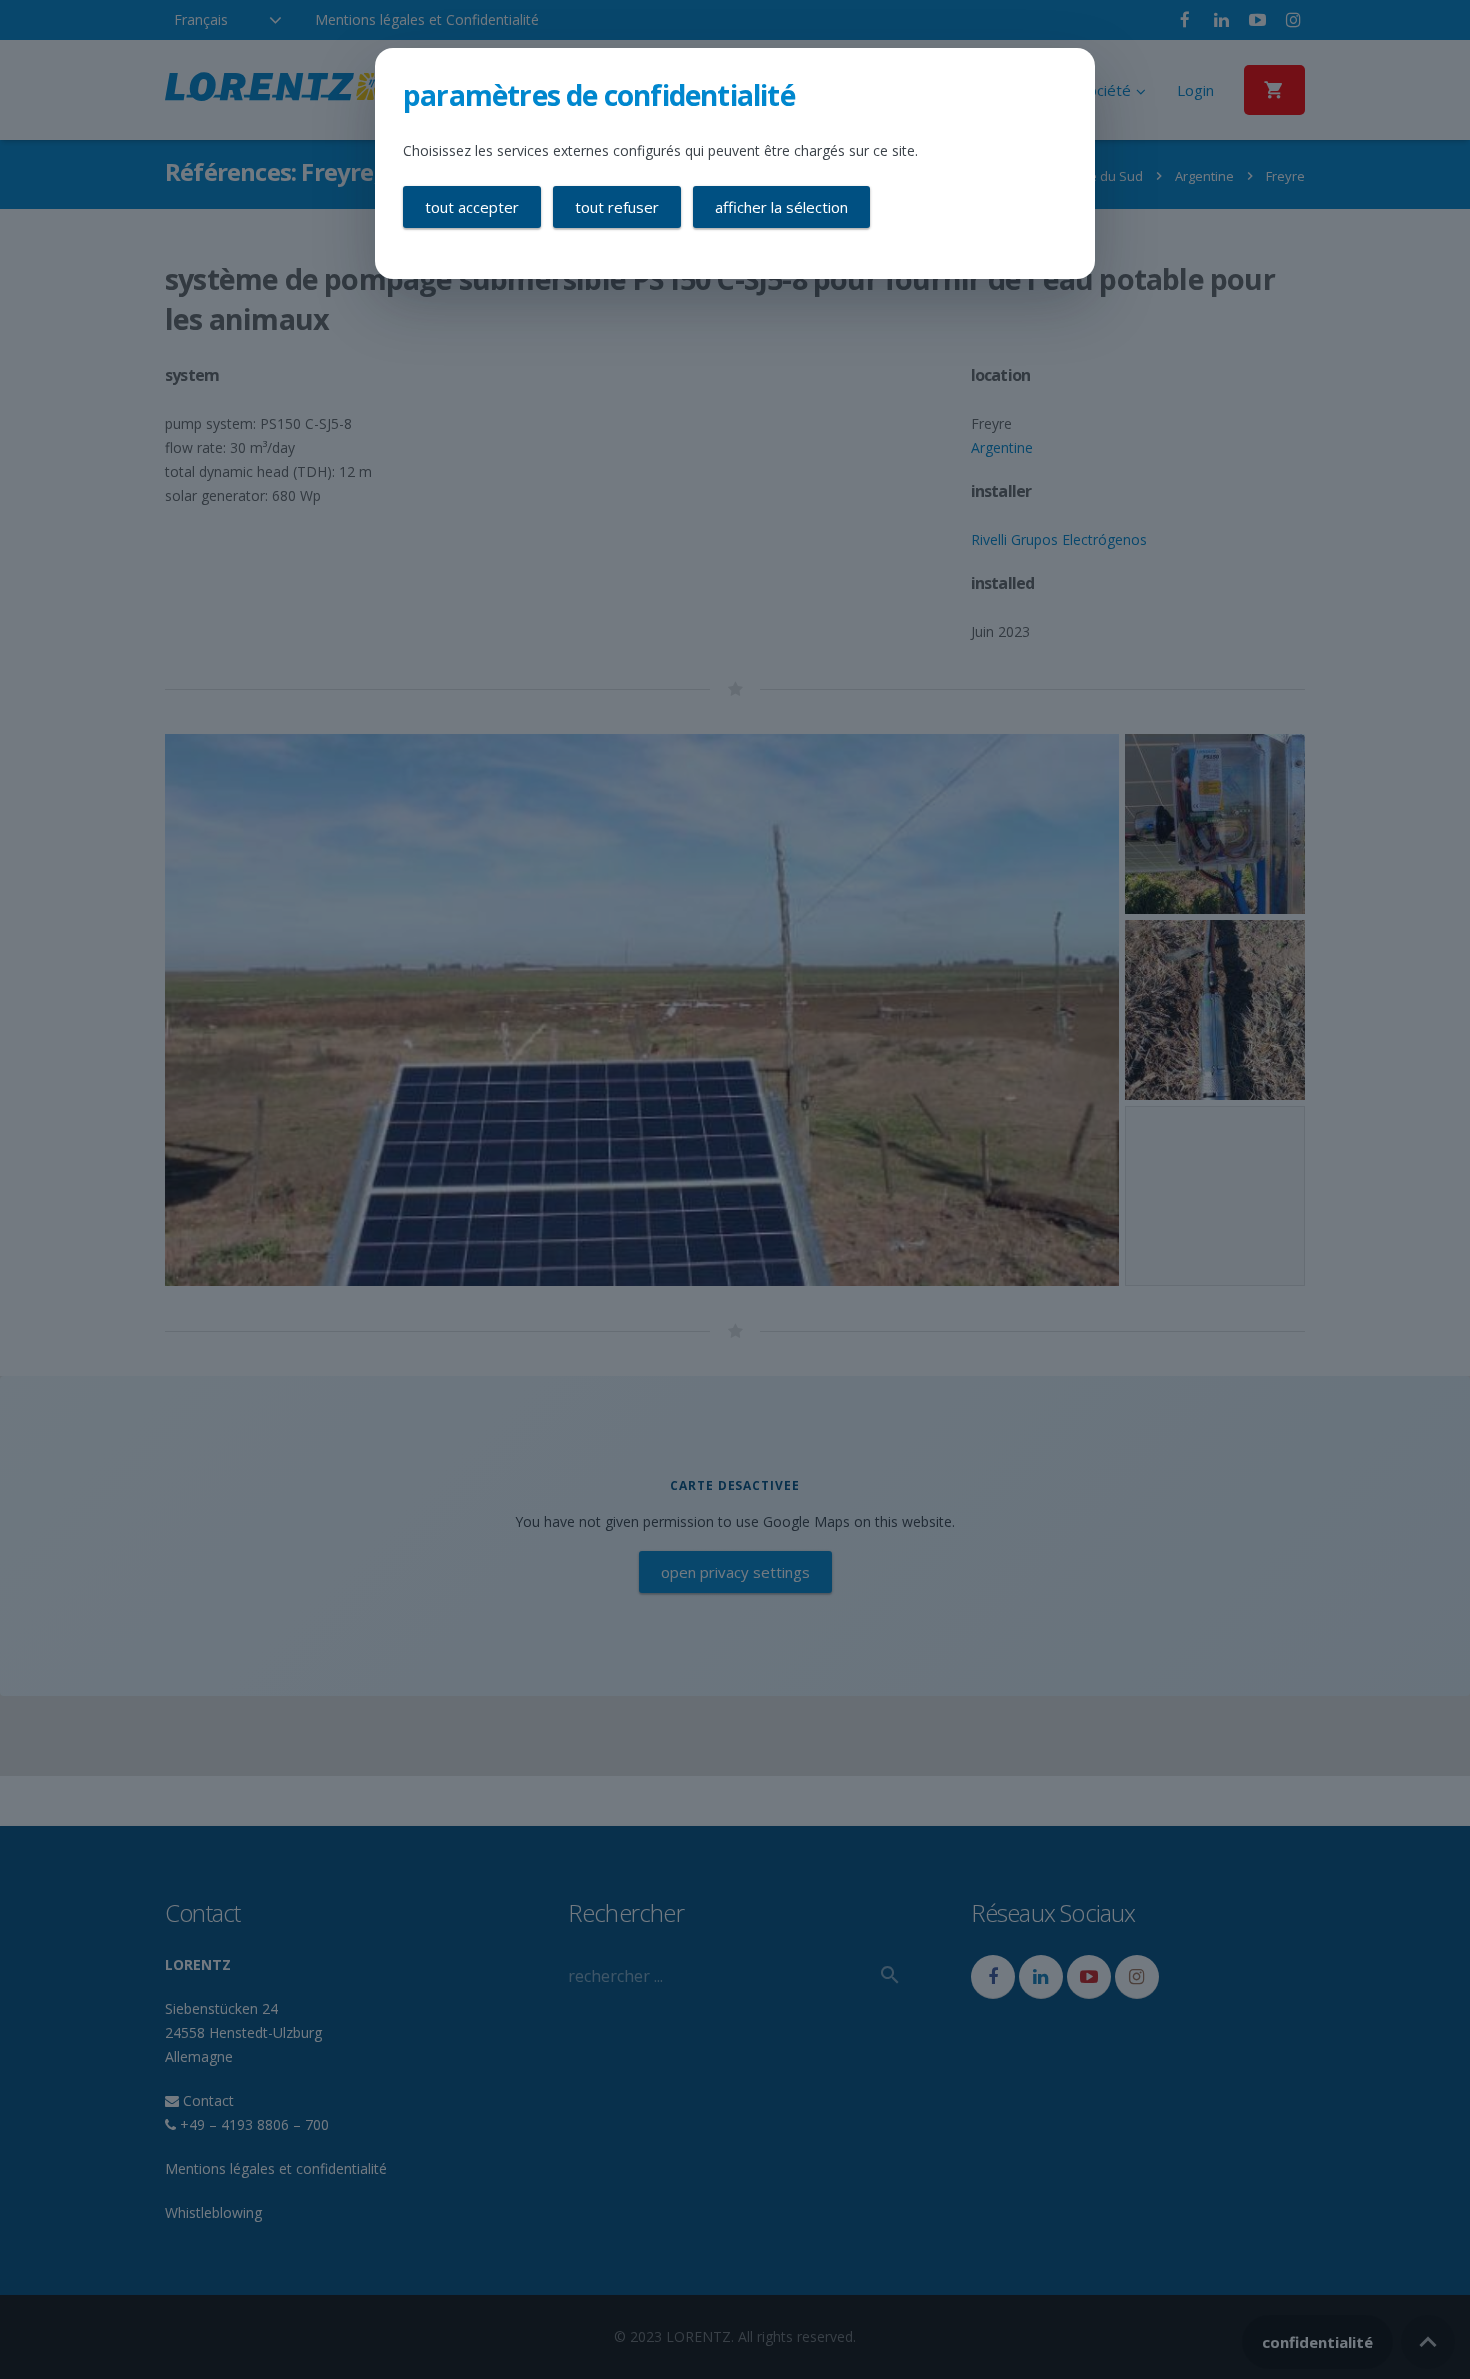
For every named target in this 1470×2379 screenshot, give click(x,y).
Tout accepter (472, 207)
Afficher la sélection (781, 207)
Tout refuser (617, 207)
